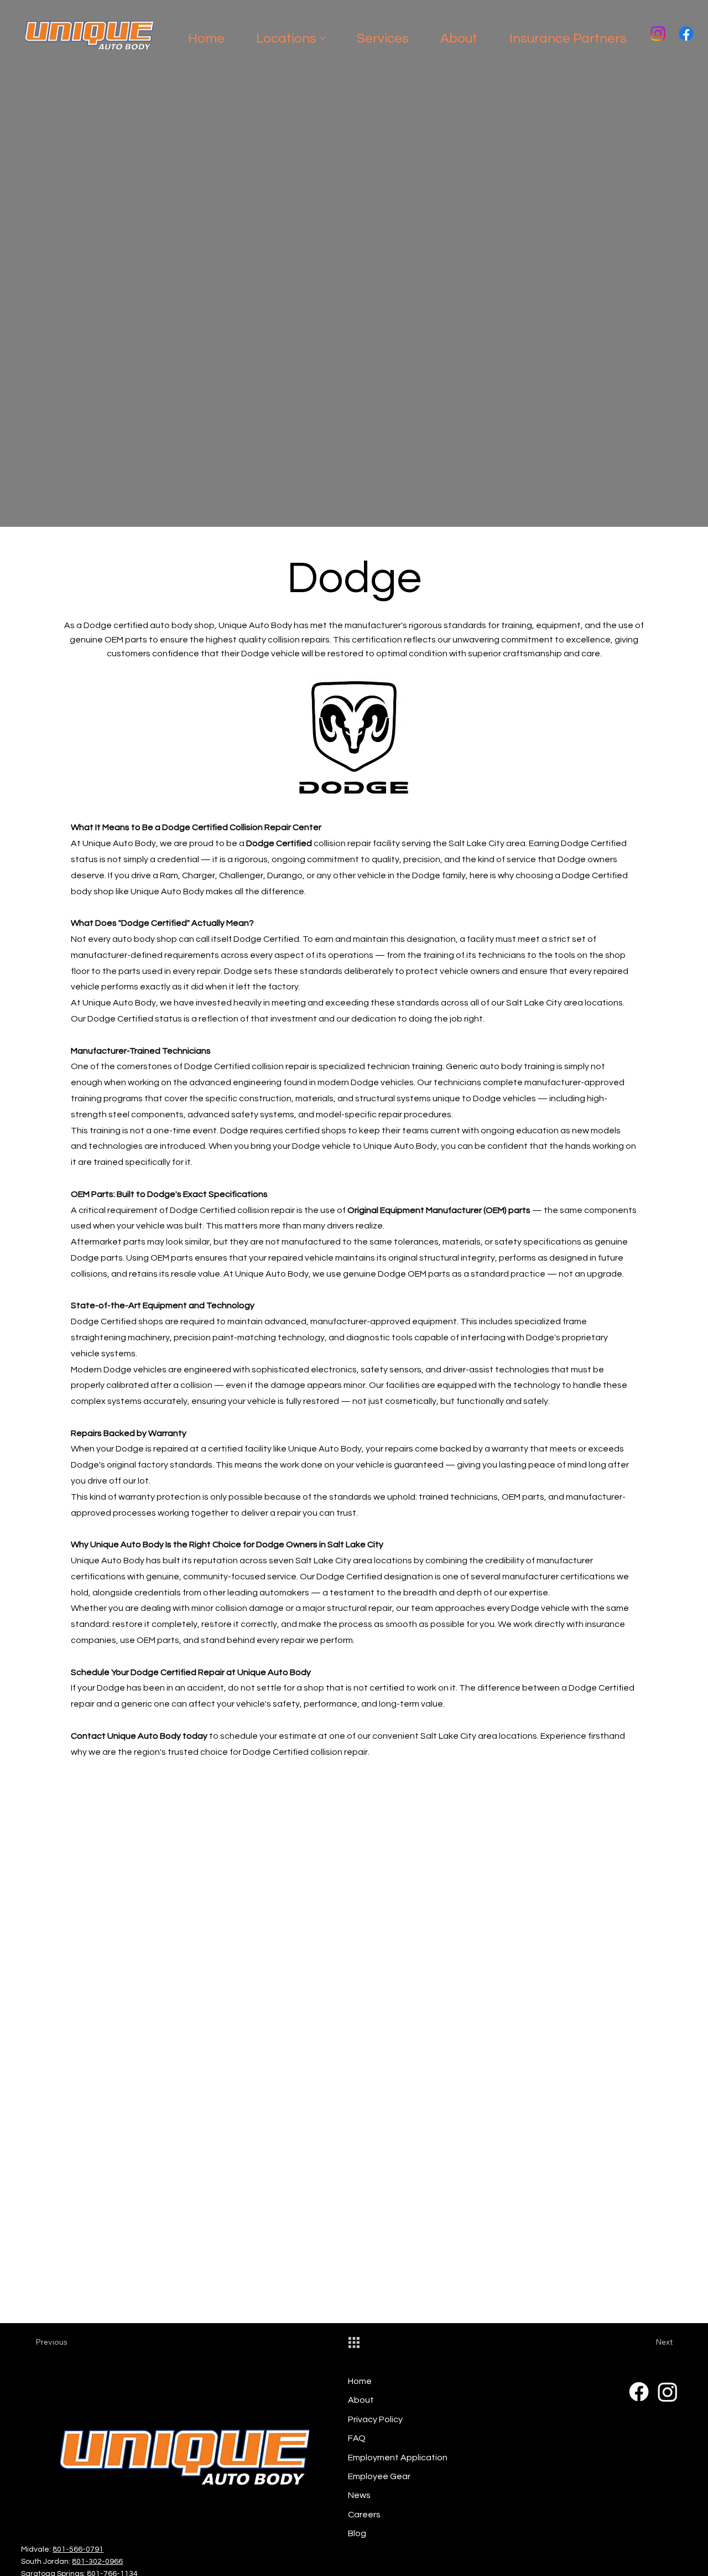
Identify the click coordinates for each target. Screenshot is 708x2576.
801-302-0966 (97, 2562)
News (359, 2495)
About (361, 2400)
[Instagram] (658, 33)
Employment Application (398, 2458)
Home (360, 2381)
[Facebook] (686, 33)
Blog (357, 2533)
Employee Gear (379, 2476)
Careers (364, 2515)
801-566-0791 (78, 2549)
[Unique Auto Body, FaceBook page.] (639, 2392)
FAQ (357, 2438)
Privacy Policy (375, 2419)
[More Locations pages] (322, 38)
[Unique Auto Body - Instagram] (668, 2392)
